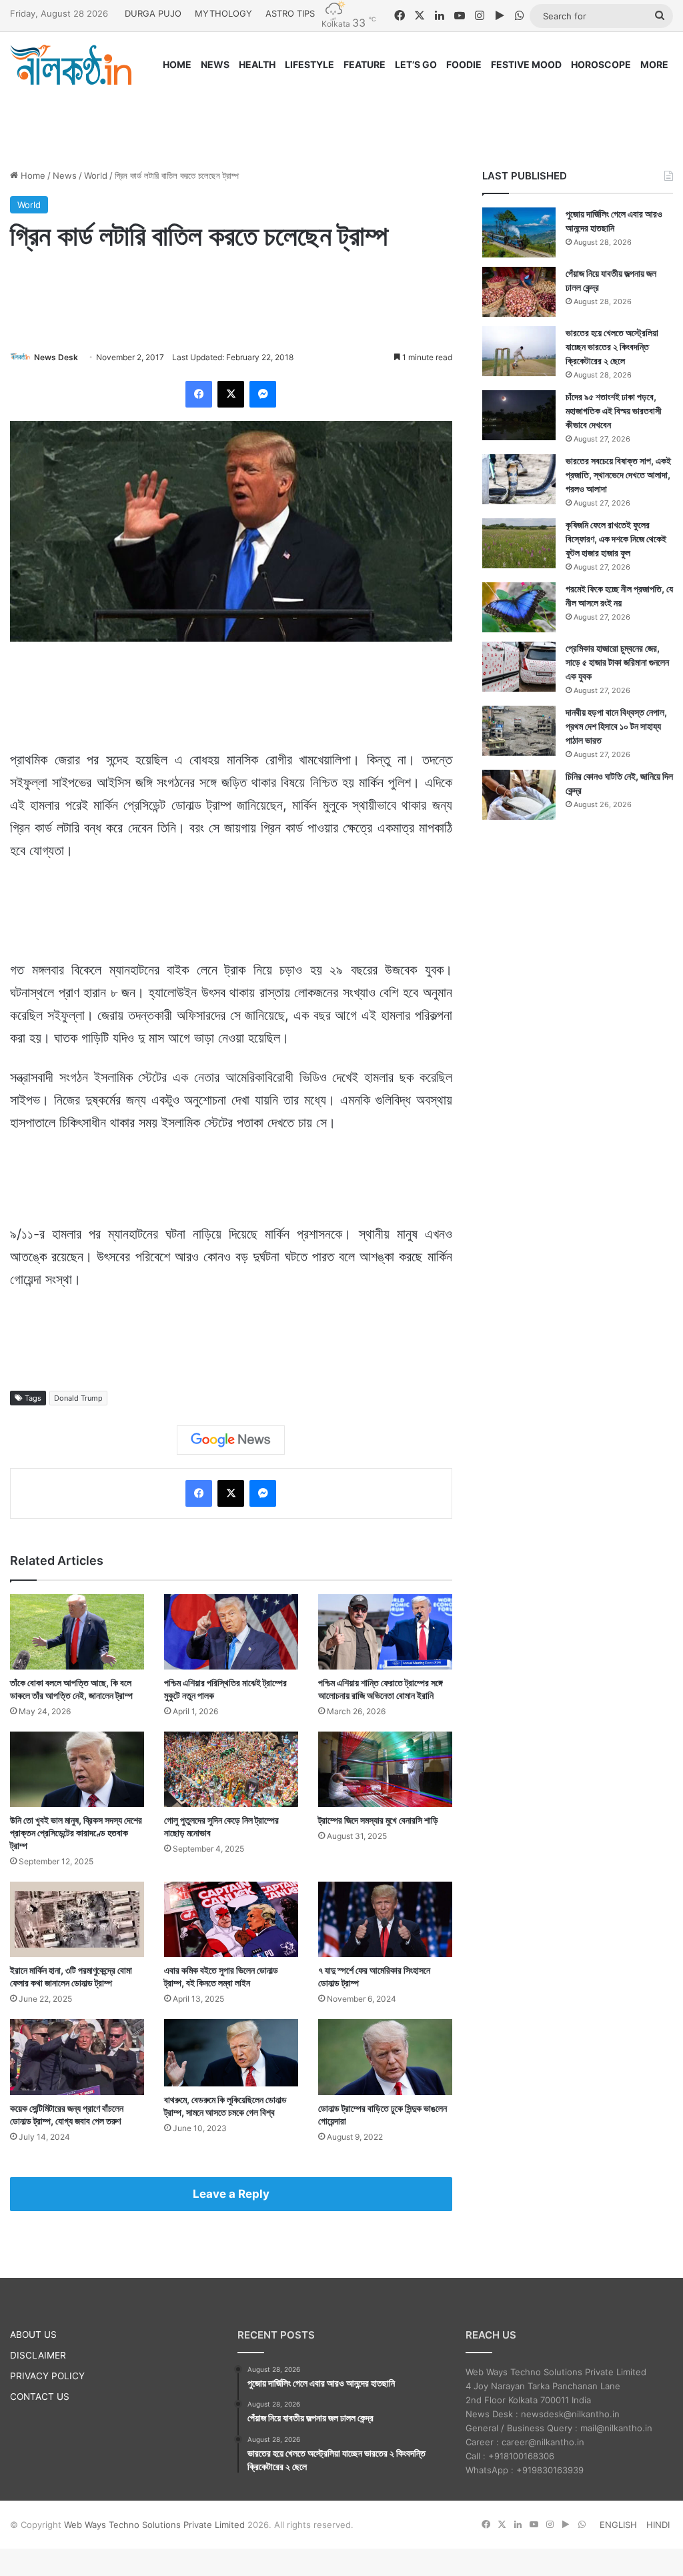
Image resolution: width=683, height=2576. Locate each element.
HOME (177, 64)
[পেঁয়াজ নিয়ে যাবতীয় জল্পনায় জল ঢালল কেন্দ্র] (519, 292)
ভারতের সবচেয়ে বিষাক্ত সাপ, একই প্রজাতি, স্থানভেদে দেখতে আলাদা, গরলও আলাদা (618, 475)
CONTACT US (40, 2397)
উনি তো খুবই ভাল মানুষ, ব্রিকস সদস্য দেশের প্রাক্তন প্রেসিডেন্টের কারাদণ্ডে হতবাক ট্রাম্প (76, 1833)
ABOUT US (33, 2335)
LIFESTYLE (309, 64)
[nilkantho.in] (71, 65)
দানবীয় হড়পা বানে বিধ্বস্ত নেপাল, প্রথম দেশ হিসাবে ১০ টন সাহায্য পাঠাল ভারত (616, 726)
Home (32, 175)
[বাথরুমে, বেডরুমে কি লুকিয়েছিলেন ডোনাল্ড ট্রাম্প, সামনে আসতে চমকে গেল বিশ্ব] (231, 2052)
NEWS (215, 64)
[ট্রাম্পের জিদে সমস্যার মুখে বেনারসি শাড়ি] (385, 1769)
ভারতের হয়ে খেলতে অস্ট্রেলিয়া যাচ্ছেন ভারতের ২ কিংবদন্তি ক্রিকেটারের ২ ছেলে (612, 347)
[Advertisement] (341, 115)
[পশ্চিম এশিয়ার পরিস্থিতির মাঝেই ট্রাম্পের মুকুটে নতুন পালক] (231, 1632)
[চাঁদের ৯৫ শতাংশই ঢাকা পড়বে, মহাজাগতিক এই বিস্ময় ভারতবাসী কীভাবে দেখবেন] (519, 415)
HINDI (658, 2525)
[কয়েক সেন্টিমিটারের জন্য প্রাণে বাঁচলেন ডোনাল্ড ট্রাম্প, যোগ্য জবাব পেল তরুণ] (77, 2057)
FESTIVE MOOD (526, 64)
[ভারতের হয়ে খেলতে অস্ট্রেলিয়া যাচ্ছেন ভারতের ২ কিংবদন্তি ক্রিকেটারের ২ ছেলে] (519, 351)
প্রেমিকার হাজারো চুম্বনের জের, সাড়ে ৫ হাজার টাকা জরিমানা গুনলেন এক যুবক (617, 662)
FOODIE (464, 64)
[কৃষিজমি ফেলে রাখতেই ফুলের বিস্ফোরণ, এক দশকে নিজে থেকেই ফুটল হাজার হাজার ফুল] (519, 543)
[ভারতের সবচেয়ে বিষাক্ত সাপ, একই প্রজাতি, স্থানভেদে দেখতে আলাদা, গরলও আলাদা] (519, 479)
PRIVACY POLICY (47, 2376)
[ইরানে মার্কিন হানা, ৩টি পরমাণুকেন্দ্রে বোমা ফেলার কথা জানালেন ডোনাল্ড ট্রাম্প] (77, 1919)
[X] (231, 394)
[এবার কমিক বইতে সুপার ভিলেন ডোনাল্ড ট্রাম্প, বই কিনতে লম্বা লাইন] (231, 1919)
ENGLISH (618, 2525)
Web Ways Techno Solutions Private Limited (154, 2525)
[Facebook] (199, 394)
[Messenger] (263, 394)
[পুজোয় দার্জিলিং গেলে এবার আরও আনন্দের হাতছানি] (519, 232)
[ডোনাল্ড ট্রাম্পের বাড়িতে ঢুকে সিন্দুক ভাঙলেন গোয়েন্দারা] (385, 2057)
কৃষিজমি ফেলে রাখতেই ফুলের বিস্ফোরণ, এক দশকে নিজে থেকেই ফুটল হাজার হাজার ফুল (616, 539)
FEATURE (365, 64)
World (96, 175)
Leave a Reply (231, 2194)
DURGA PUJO (153, 13)
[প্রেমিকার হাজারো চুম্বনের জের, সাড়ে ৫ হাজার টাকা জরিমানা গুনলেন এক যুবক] (519, 667)
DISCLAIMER (38, 2355)
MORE (654, 64)
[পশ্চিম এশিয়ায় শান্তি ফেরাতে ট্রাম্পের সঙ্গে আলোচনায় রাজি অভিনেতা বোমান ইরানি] (385, 1632)
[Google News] (231, 1440)
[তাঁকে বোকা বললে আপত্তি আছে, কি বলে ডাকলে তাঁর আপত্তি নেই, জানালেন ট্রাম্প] (77, 1632)
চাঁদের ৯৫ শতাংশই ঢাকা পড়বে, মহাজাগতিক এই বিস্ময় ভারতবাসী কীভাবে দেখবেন (614, 411)
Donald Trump (78, 1398)
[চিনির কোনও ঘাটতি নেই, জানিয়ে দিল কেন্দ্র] (519, 795)
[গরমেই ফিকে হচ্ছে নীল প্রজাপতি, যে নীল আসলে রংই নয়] (519, 607)
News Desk (56, 357)
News (65, 175)
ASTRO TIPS (290, 13)
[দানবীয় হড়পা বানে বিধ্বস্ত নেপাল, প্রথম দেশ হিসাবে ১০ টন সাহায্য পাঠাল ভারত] (519, 731)
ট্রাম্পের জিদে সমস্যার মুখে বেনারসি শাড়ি (378, 1820)
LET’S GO (416, 64)
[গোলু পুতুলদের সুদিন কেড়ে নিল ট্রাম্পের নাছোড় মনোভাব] (231, 1769)
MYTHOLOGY (223, 13)
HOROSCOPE (601, 64)
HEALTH (257, 64)
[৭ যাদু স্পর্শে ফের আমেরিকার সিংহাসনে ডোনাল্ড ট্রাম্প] (385, 1919)
